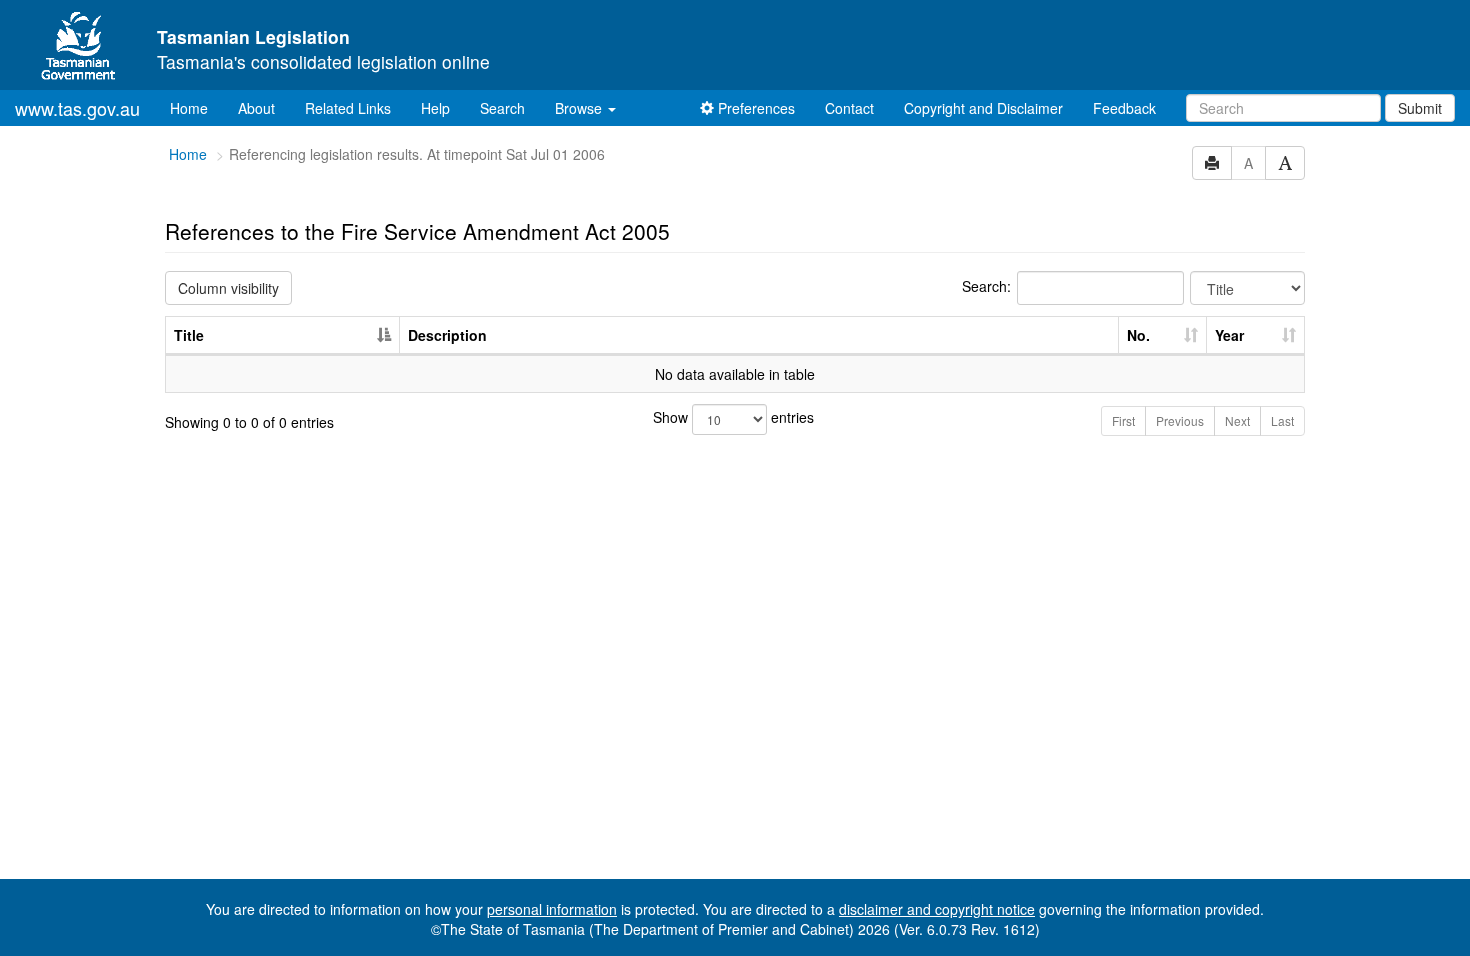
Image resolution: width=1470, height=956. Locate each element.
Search (502, 108)
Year (1229, 335)
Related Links (348, 108)
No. (1138, 335)
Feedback (1124, 108)
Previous (1180, 420)
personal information (552, 909)
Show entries (733, 417)
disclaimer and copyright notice (937, 909)
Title (189, 335)
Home (196, 107)
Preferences (754, 108)
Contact (849, 108)
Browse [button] (580, 108)
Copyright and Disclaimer (983, 108)
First (1123, 420)
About (256, 108)
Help (435, 108)
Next (1237, 420)
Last (1282, 420)
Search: (986, 286)
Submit (1420, 108)
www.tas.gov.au (77, 108)
